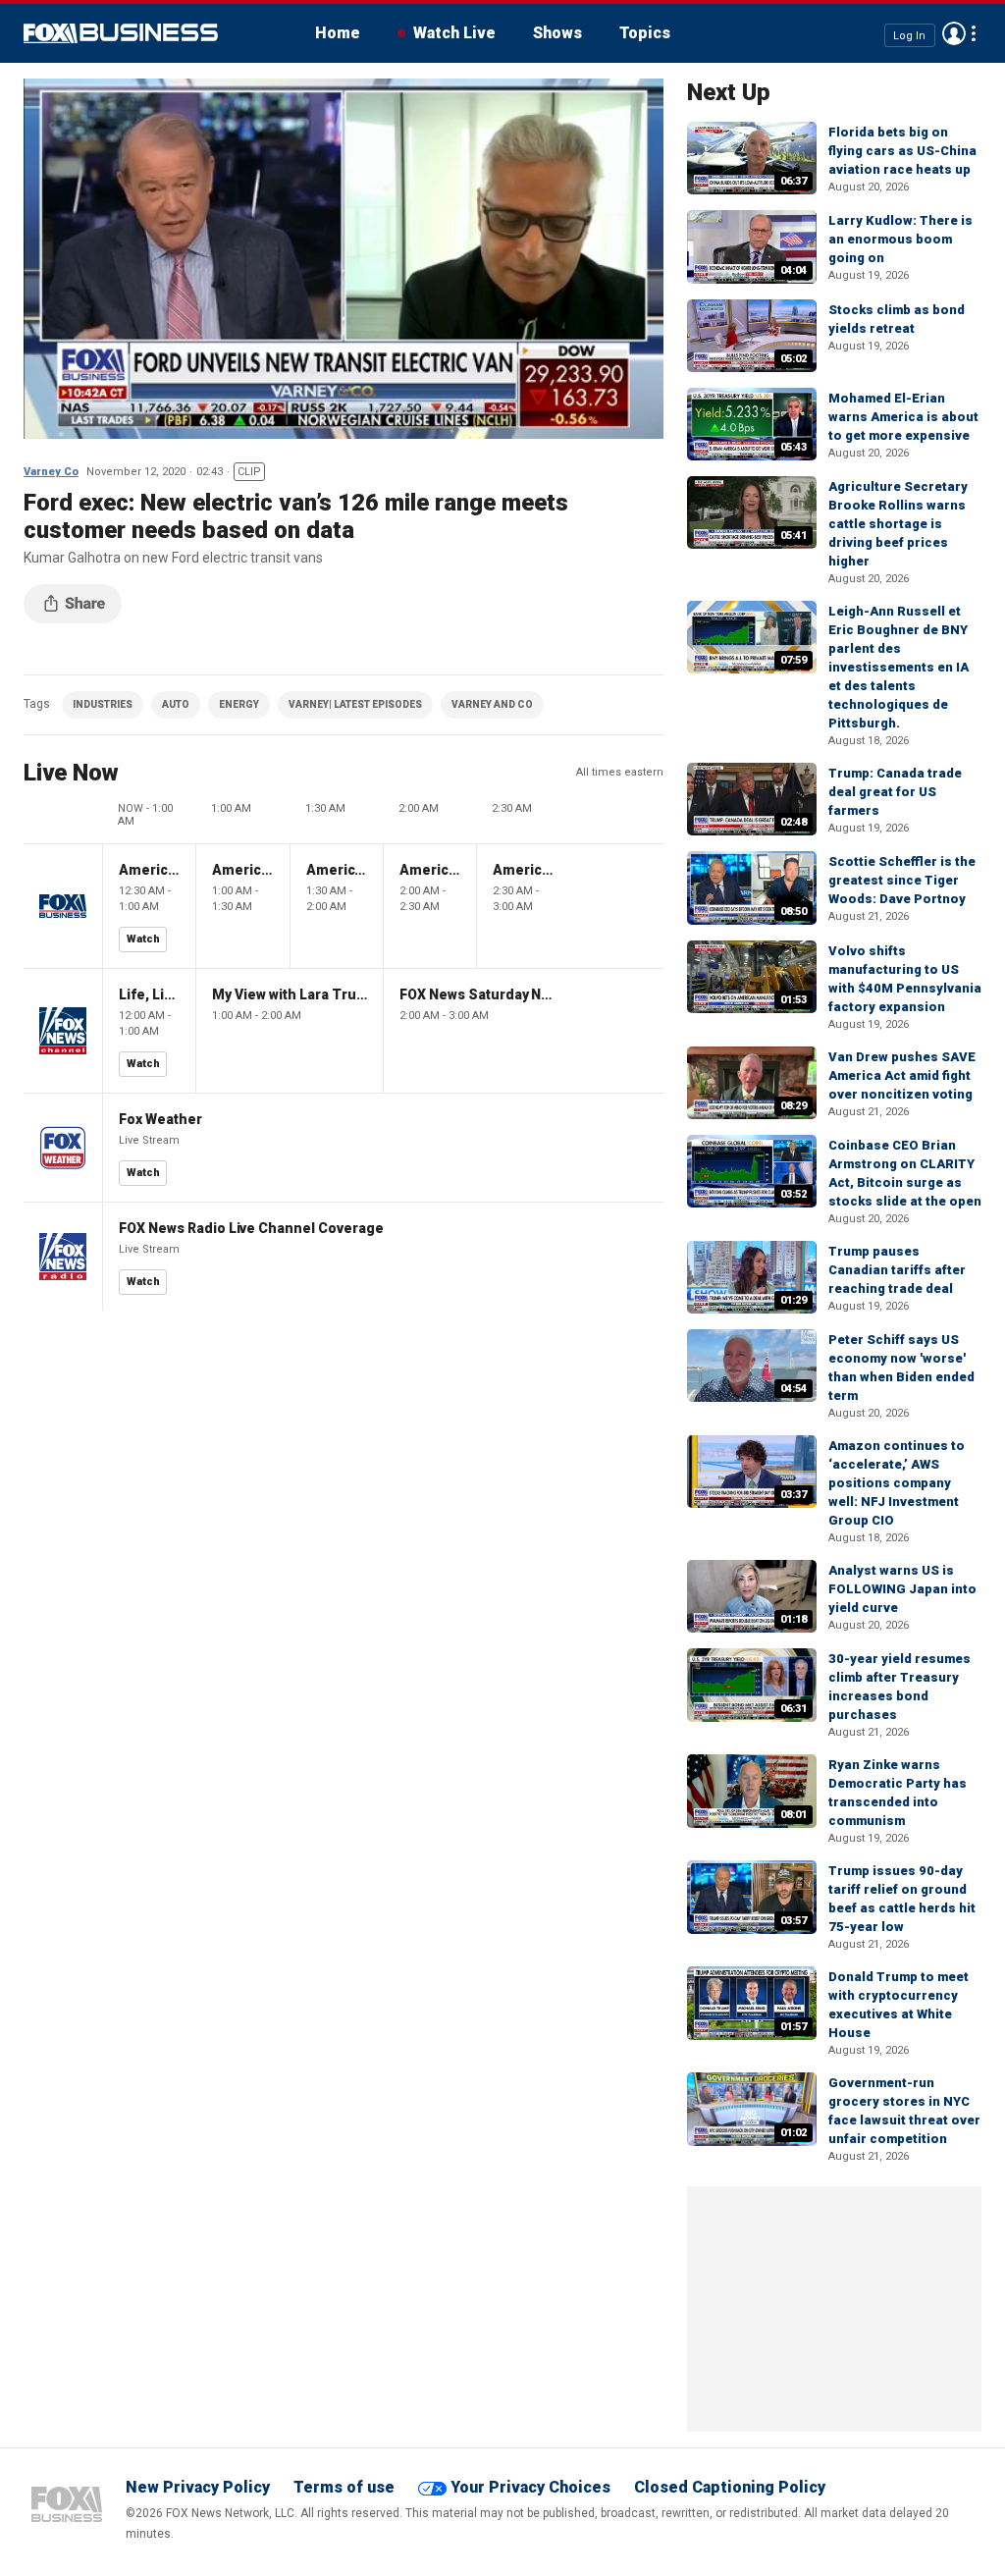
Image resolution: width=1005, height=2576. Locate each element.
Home (338, 33)
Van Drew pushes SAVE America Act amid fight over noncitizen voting (902, 1075)
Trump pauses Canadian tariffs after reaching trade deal (897, 1270)
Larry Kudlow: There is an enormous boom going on (900, 239)
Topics (645, 33)
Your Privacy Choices (530, 2487)
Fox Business (121, 33)
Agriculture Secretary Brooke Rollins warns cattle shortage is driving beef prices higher (898, 524)
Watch (143, 939)
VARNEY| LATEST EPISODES (355, 704)
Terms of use (344, 2487)
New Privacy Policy (198, 2487)
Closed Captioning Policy (730, 2487)
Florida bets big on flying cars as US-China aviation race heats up (902, 151)
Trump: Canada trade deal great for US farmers (895, 792)
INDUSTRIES (103, 704)
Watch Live (454, 33)
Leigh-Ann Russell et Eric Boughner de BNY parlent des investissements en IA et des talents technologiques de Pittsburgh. (899, 667)
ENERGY (239, 704)
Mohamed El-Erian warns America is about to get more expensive (903, 417)
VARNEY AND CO (492, 704)
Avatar (954, 33)
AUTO (176, 704)
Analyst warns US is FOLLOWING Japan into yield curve (902, 1589)
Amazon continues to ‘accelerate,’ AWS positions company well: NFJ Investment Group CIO (897, 1483)
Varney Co (51, 472)
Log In (909, 35)
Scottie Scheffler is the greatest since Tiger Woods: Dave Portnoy (902, 880)
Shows (557, 33)
